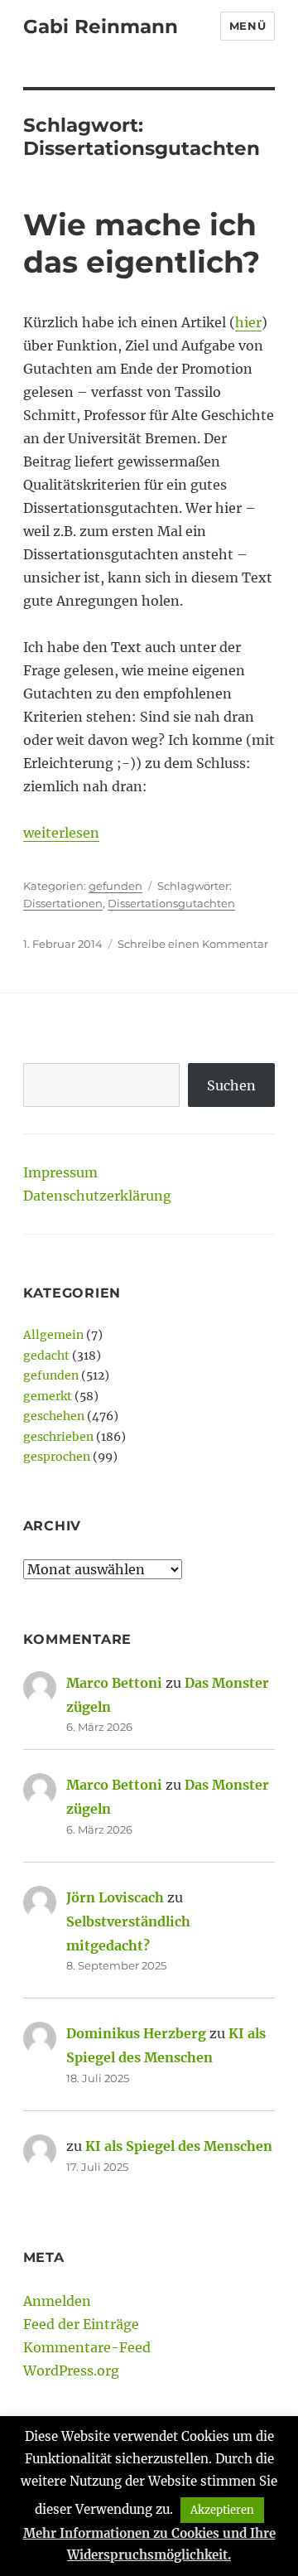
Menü (248, 26)
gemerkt (48, 1396)
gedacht (46, 1356)
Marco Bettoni (114, 1683)
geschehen (54, 1416)
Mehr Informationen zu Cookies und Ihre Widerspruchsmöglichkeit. (149, 2544)
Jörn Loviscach (115, 1897)
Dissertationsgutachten (171, 903)
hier (248, 322)
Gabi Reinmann (101, 27)
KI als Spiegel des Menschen (179, 2146)
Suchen (231, 1085)
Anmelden (57, 2301)
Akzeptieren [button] (222, 2510)
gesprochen (57, 1457)
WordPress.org (71, 2371)
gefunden (115, 886)
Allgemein (53, 1335)
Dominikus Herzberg (136, 2033)
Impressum (60, 1172)
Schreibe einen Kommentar (193, 944)
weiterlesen (61, 833)
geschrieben (58, 1437)
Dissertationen (63, 903)
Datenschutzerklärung (97, 1196)
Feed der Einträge (81, 2324)
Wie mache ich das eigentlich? (142, 243)
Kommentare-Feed (87, 2347)
